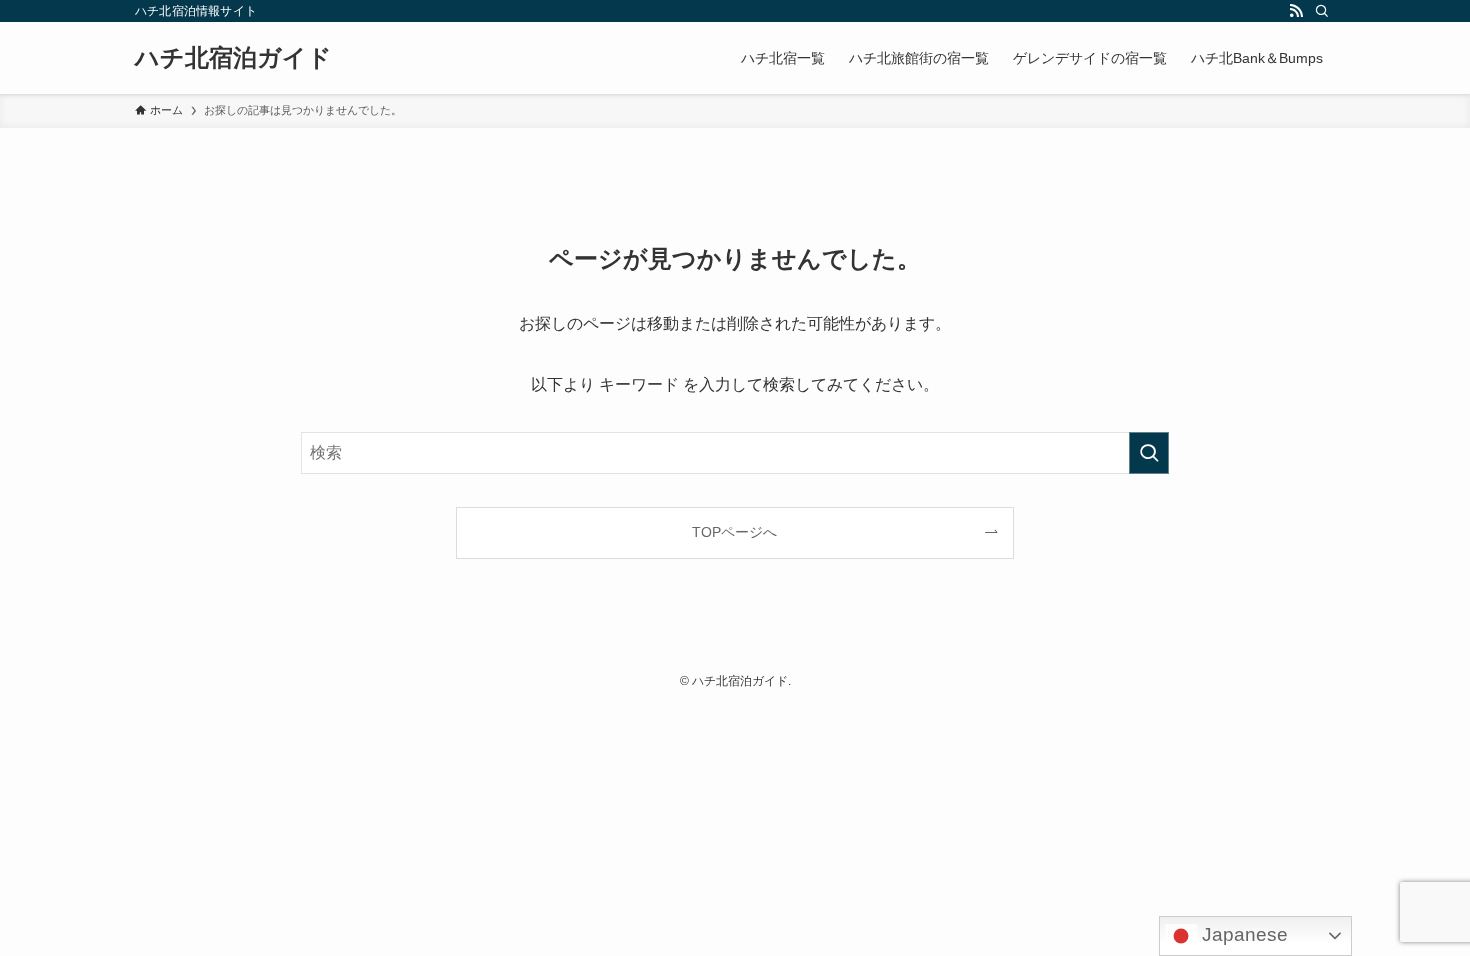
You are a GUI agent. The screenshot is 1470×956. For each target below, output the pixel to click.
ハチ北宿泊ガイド (233, 58)
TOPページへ (734, 532)
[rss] (1296, 11)
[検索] (1322, 11)
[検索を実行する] (1149, 453)
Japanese (1242, 934)
